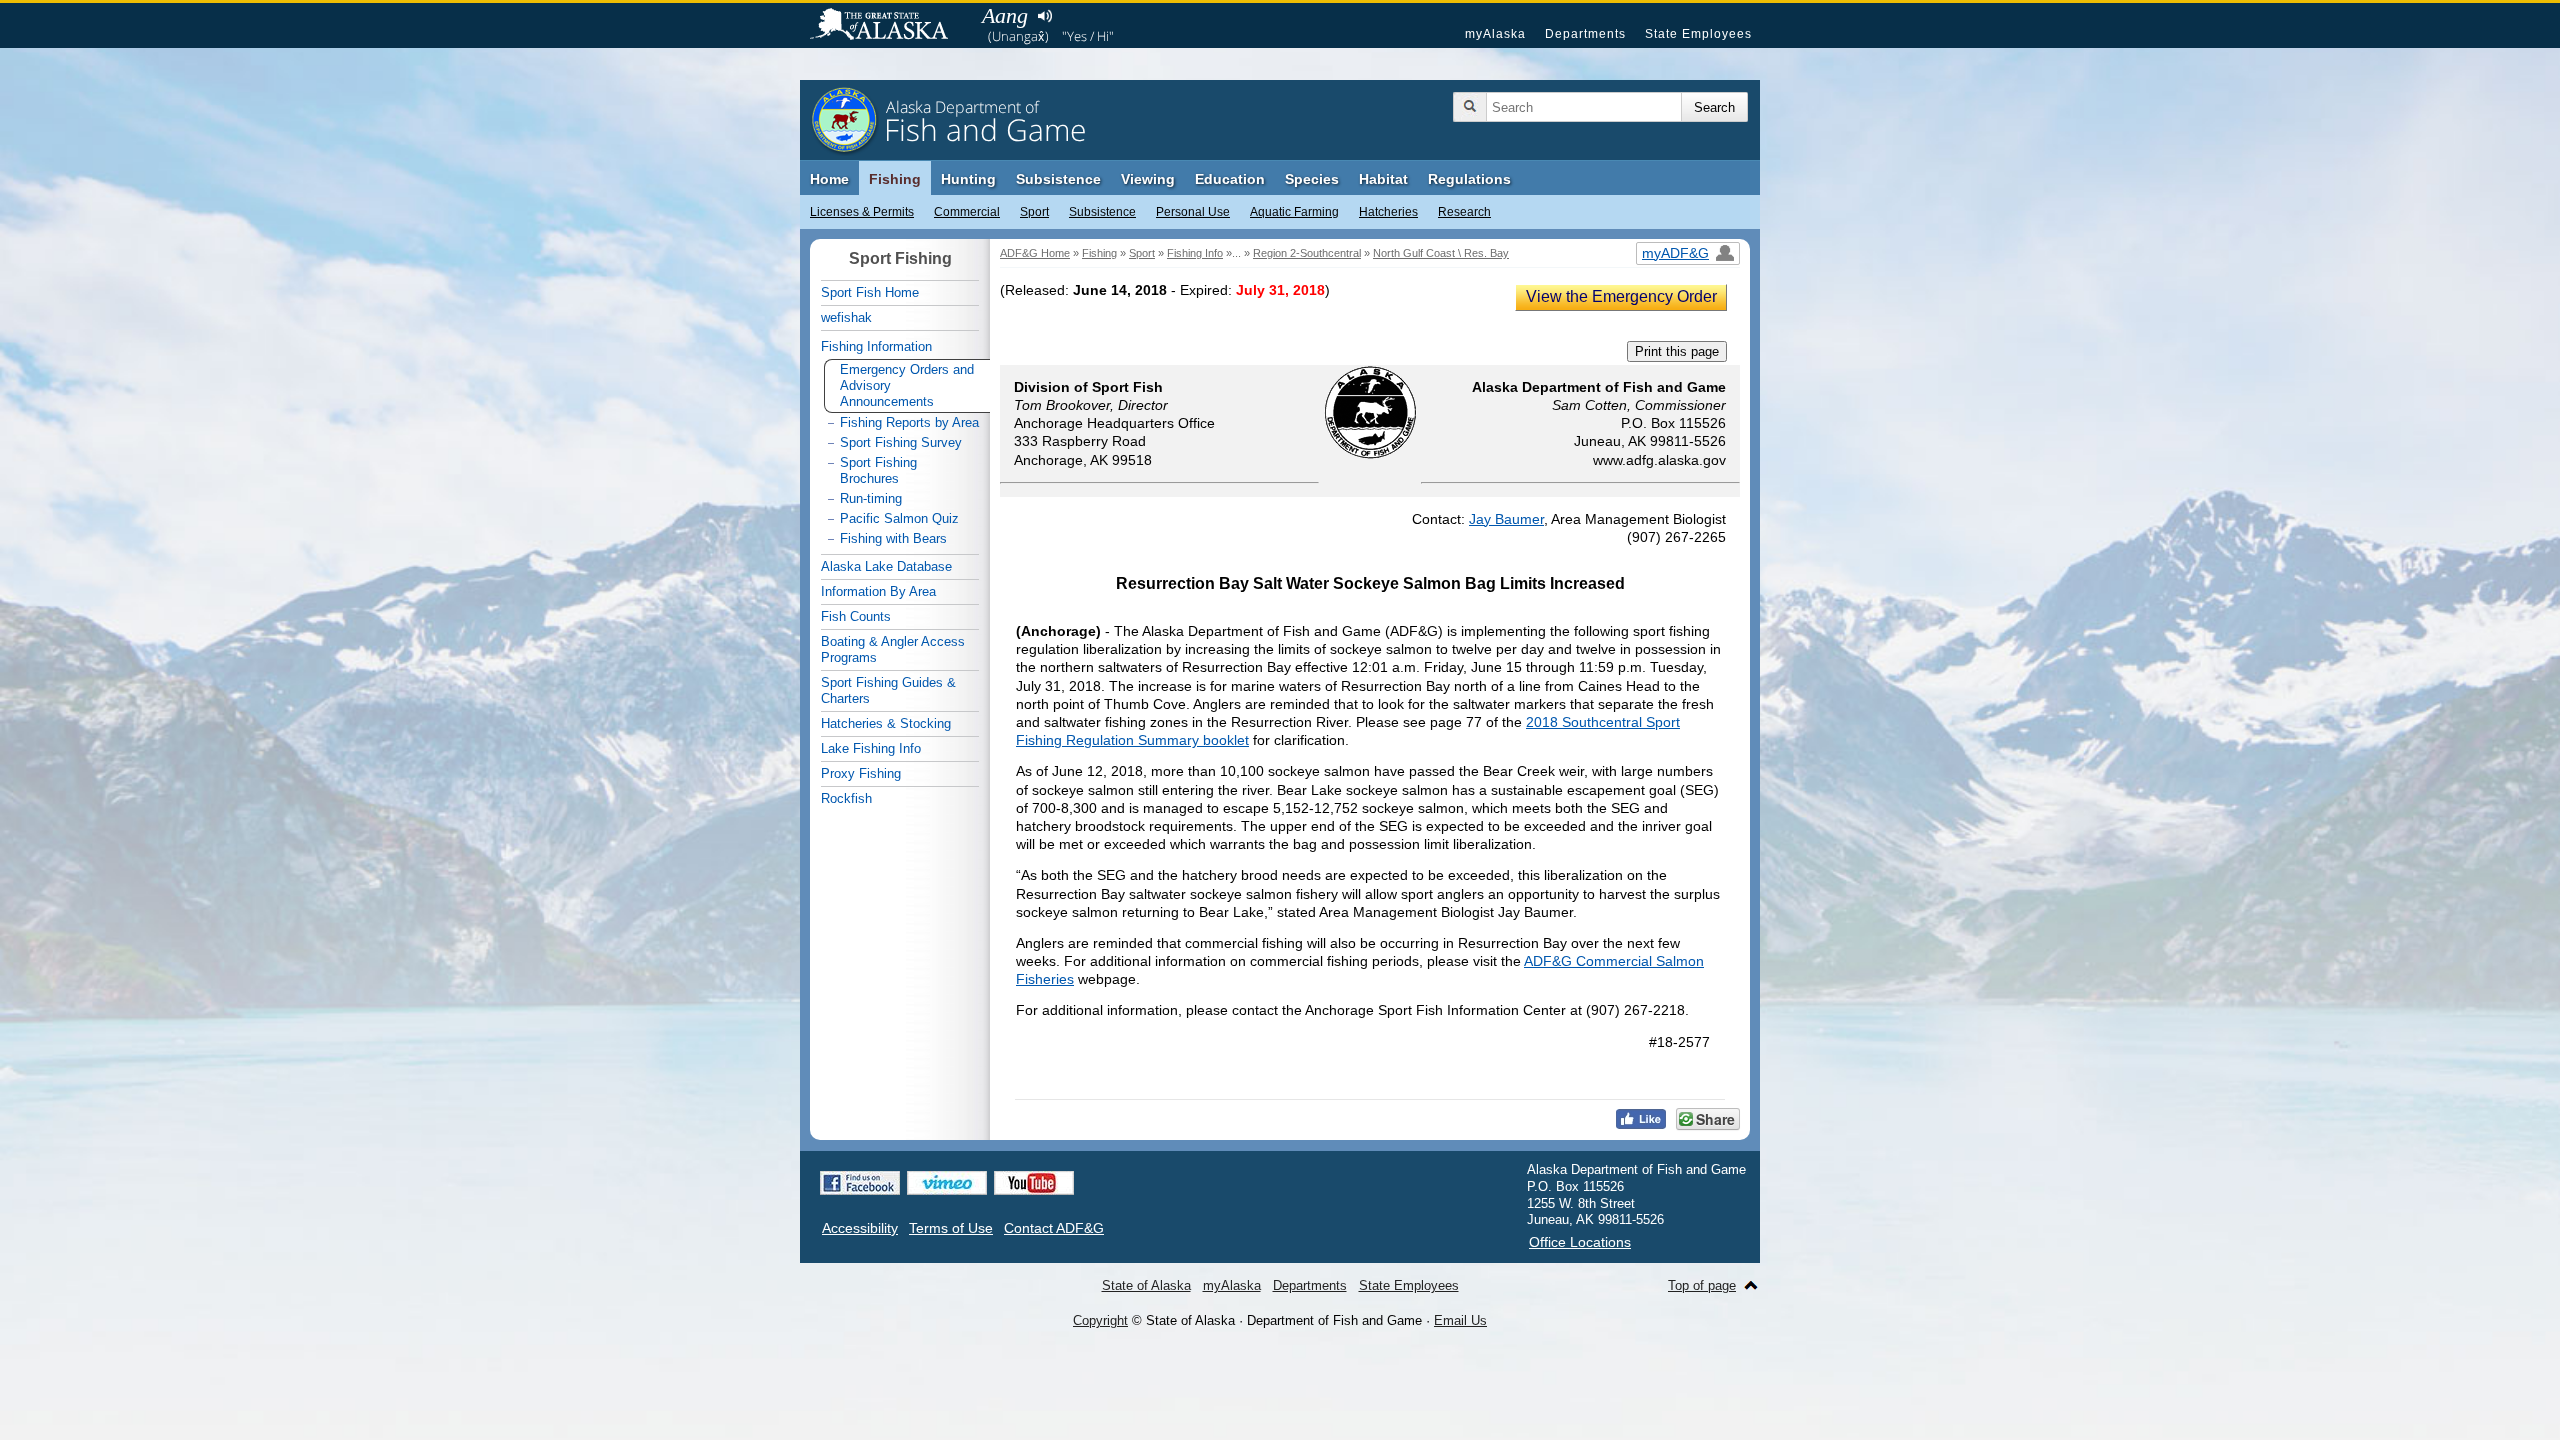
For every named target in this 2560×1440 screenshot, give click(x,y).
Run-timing (871, 498)
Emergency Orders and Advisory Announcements (907, 385)
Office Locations (1580, 1242)
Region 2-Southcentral (1307, 253)
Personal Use (1193, 212)
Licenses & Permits (862, 212)
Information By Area (878, 591)
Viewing (1148, 179)
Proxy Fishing (861, 773)
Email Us (1460, 1320)
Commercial (967, 212)
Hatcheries (1388, 212)
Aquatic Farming (1294, 212)
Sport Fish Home (870, 292)
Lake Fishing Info (871, 748)
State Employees (1698, 34)
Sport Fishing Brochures (878, 470)
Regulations (1469, 179)
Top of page (1702, 1285)
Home (829, 179)
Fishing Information (876, 346)
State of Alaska (889, 26)
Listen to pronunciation (1044, 16)
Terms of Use (951, 1228)
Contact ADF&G (1054, 1228)
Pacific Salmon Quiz (899, 518)
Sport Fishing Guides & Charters (888, 690)
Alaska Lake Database (886, 566)
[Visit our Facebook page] (860, 1183)
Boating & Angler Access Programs (893, 649)
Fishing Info (1195, 253)
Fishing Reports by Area (909, 422)
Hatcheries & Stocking (886, 723)
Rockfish (846, 798)
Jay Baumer (1506, 519)
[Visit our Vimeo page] (947, 1183)
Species (1312, 179)
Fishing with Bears (893, 538)
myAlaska (1495, 34)
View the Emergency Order (1621, 296)
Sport (1034, 212)
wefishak (846, 317)
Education (1230, 179)
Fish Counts (856, 616)
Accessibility (860, 1228)
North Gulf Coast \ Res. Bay (1441, 253)
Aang (1005, 15)
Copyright (1100, 1320)
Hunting (968, 179)
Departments (1585, 34)
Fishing (895, 179)
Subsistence (1102, 212)
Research (1464, 212)
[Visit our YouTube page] (1034, 1183)
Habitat (1383, 179)
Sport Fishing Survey (901, 442)
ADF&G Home (1035, 253)
